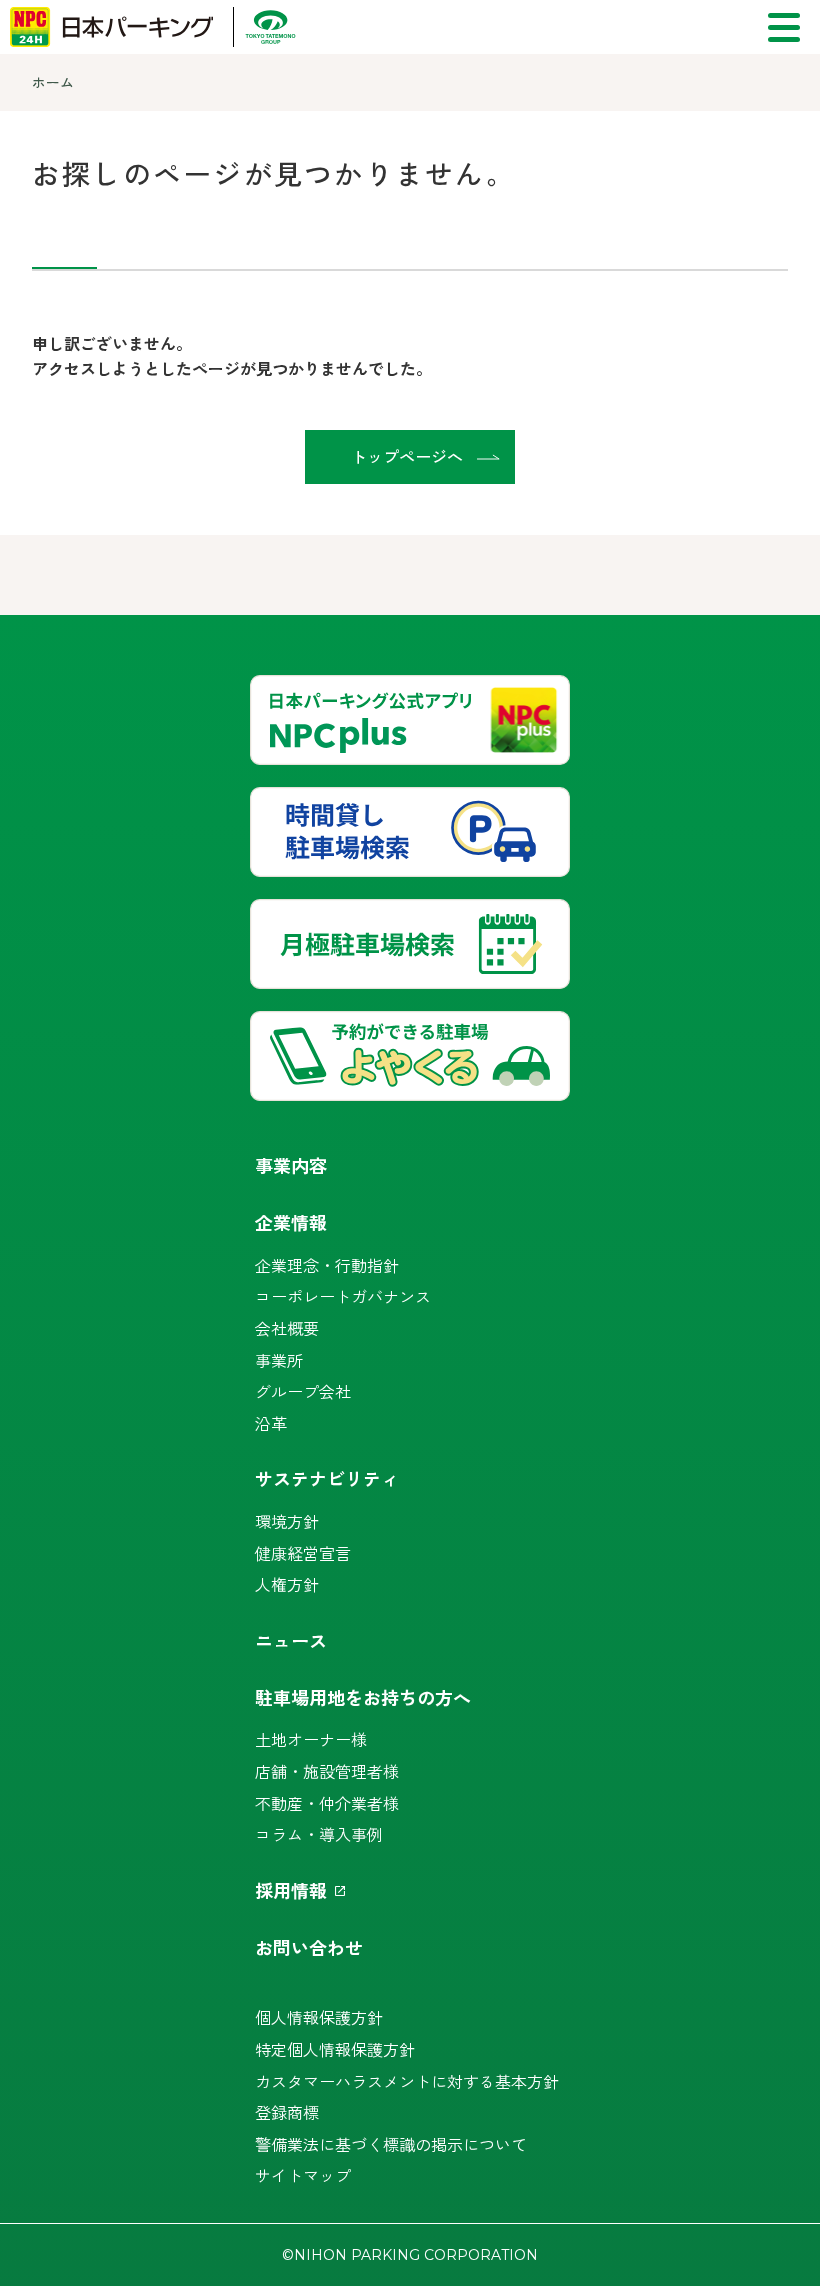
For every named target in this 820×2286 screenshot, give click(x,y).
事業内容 (291, 1165)
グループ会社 (303, 1391)
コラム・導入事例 (319, 1834)
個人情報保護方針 (319, 2017)
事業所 (279, 1360)
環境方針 (287, 1521)
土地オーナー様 (311, 1739)
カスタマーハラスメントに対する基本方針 (407, 2081)
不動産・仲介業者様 (327, 1803)
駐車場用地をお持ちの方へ (363, 1697)
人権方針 (287, 1584)
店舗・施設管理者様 (327, 1771)
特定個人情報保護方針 (335, 2049)
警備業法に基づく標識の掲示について (391, 2144)
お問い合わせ (309, 1947)
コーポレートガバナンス (343, 1296)
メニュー (784, 27)
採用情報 (291, 1890)
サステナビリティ (327, 1478)
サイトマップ (303, 2175)
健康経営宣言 (303, 1553)
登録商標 (287, 2112)
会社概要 (287, 1328)
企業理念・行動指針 (327, 1265)
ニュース (291, 1640)
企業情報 (291, 1222)
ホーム (53, 82)
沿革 (271, 1423)
